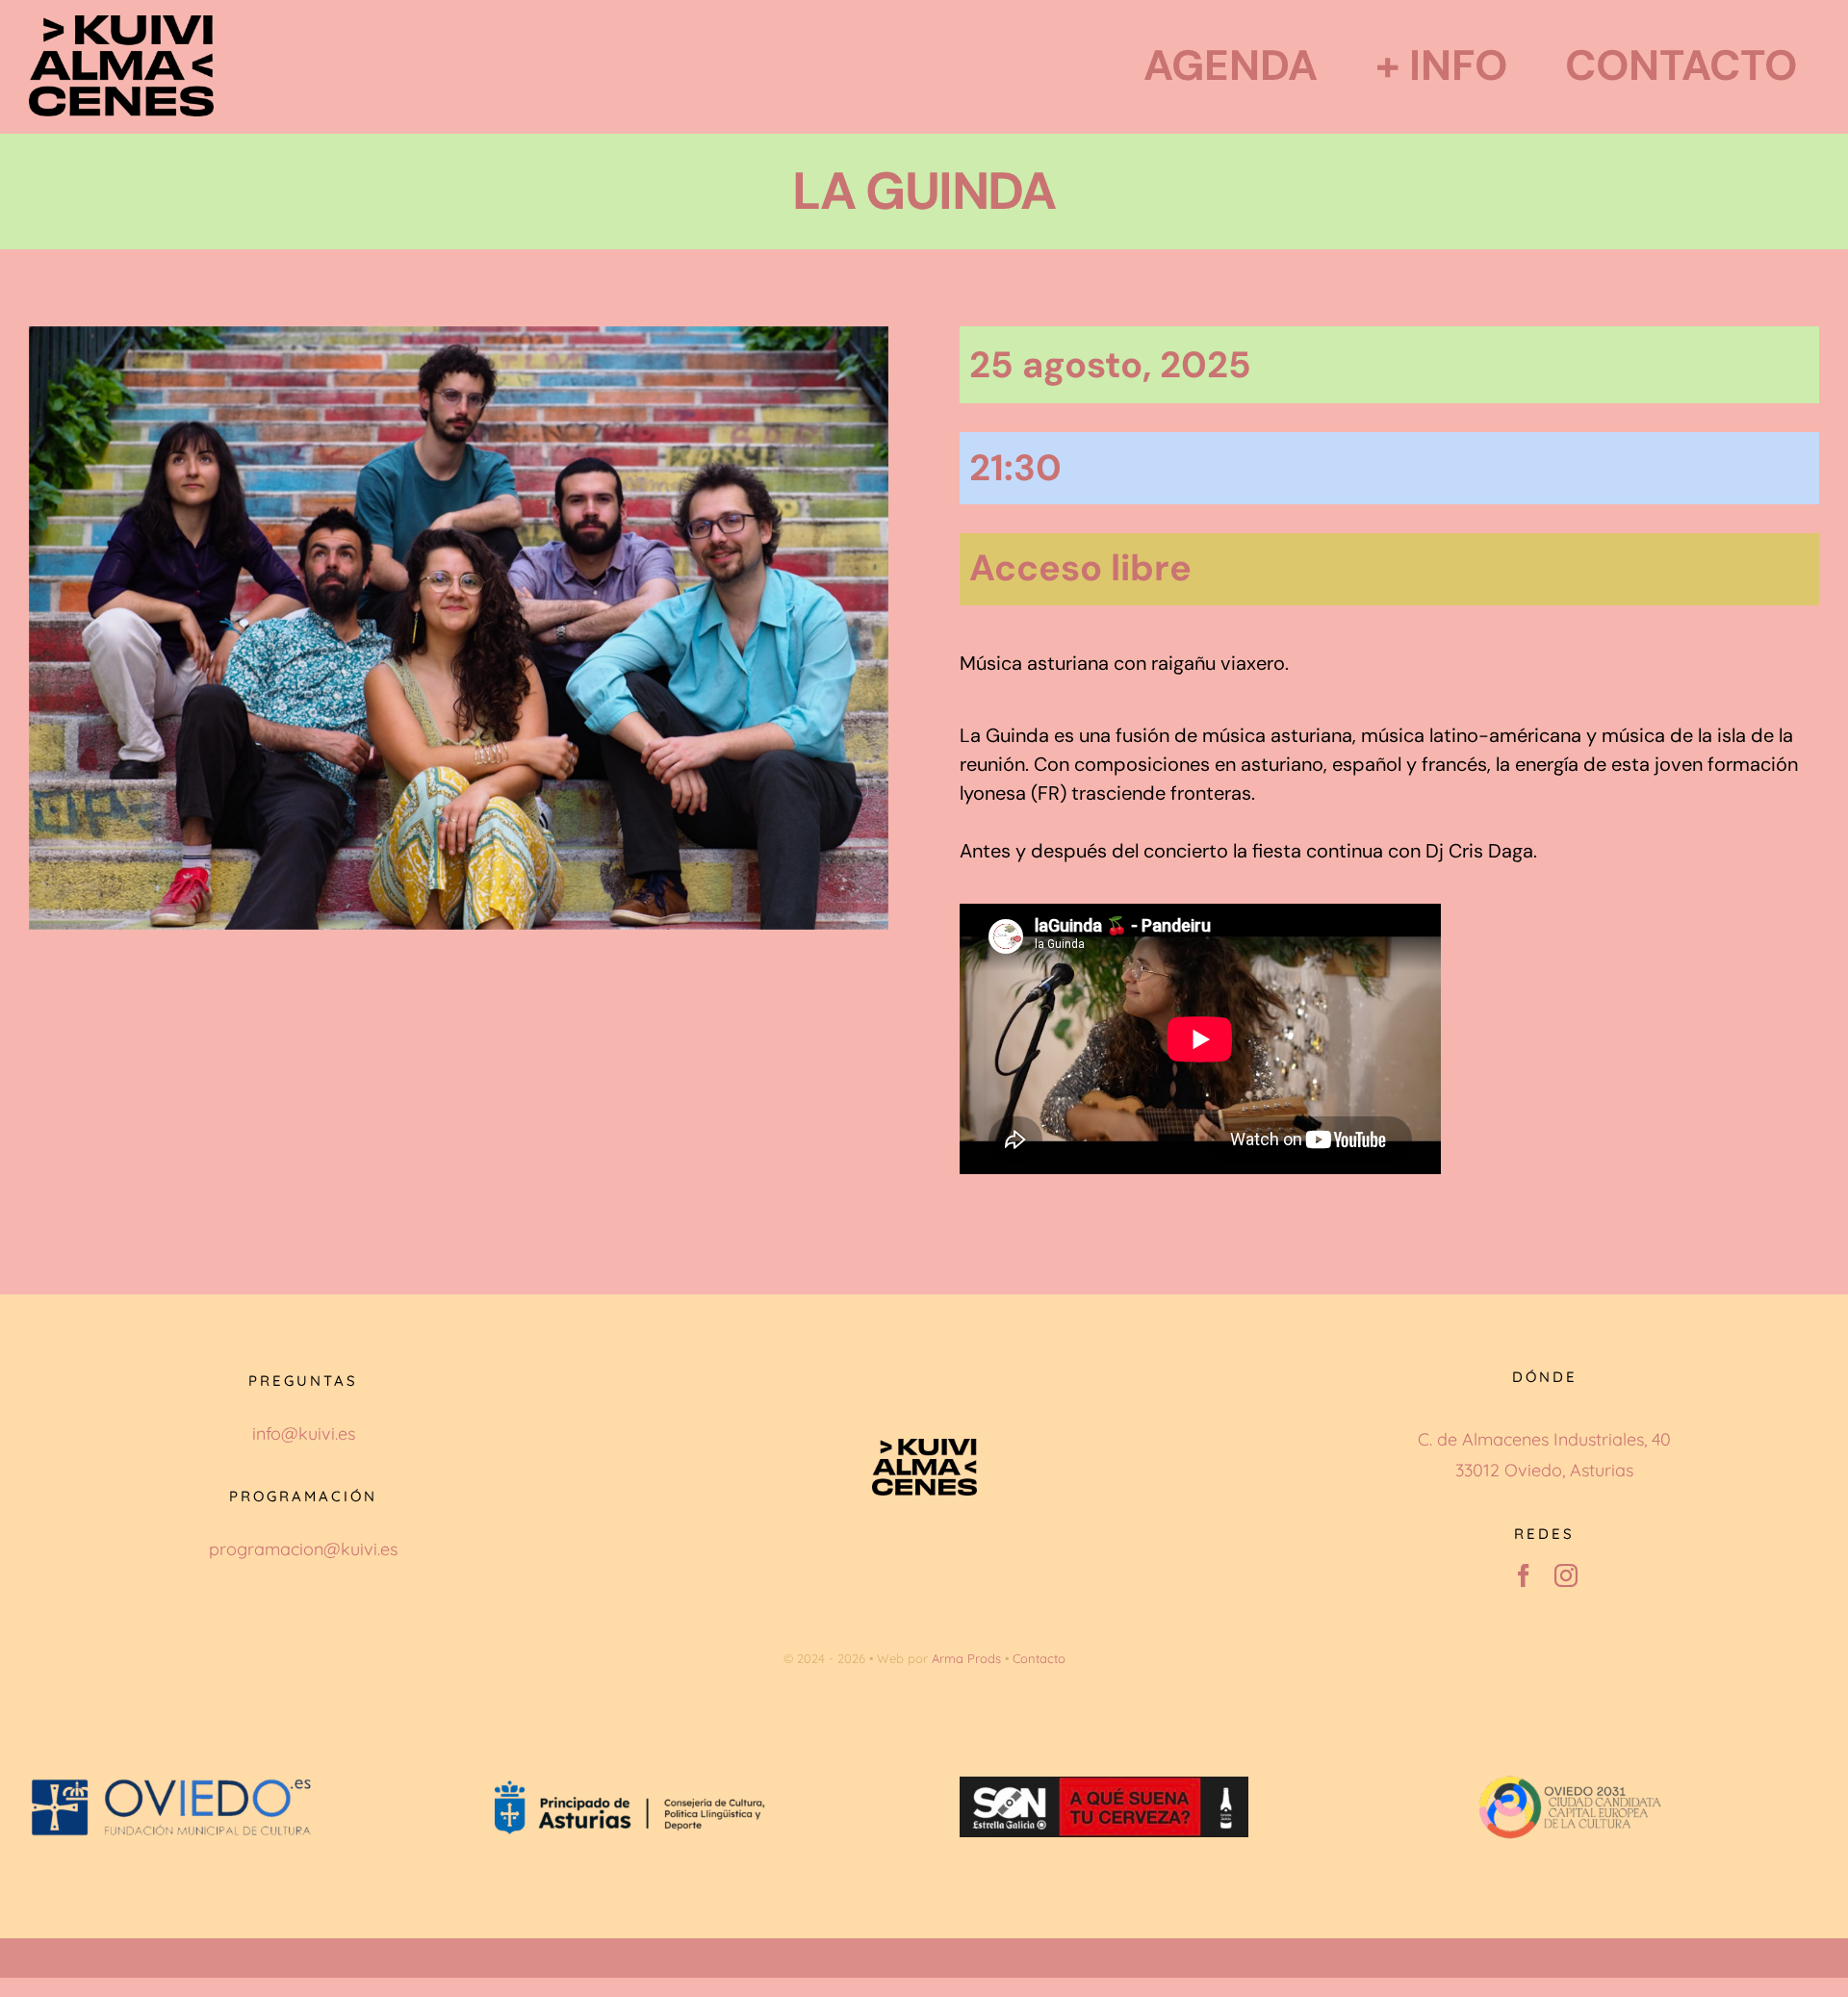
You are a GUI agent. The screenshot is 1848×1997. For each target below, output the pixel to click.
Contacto (1039, 1658)
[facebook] (1524, 1575)
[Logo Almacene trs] (121, 24)
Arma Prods (966, 1658)
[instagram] (1566, 1575)
